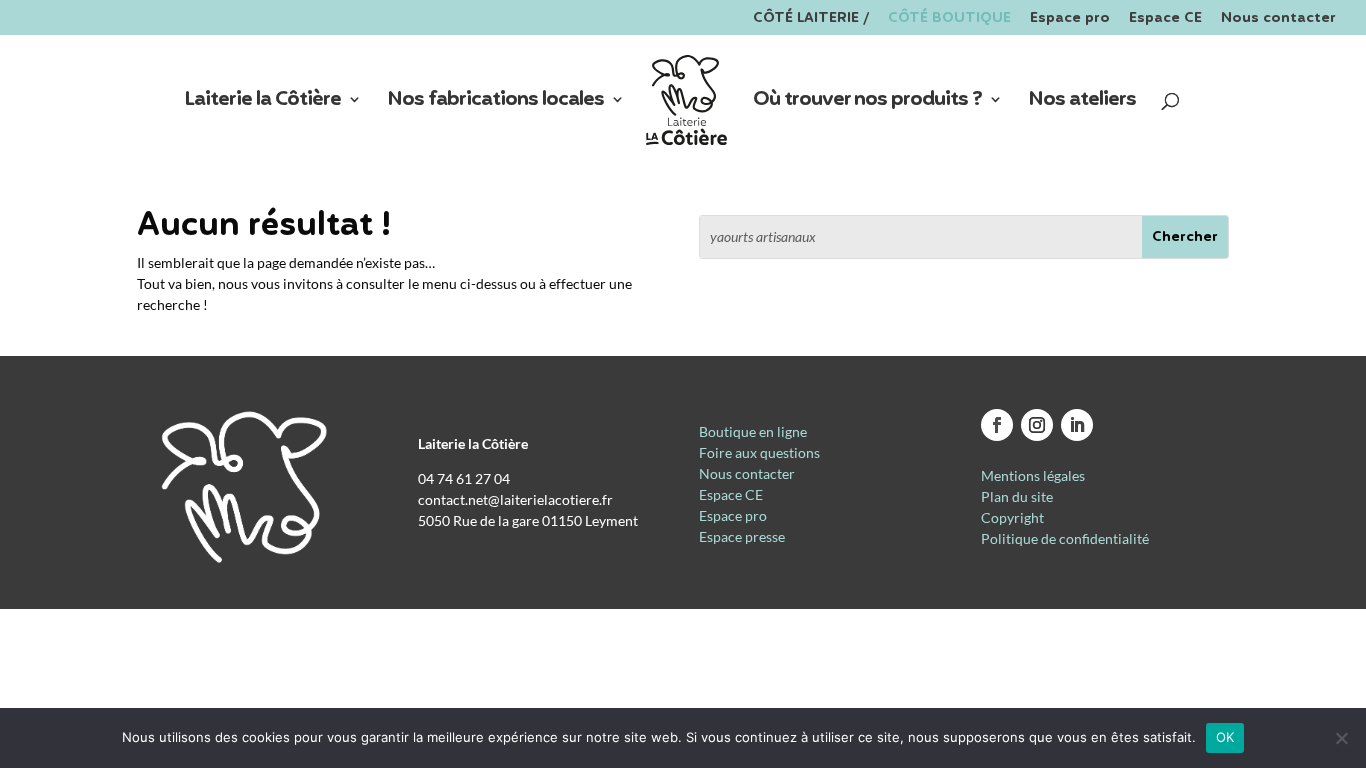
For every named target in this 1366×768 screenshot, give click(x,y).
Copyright (1012, 517)
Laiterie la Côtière (262, 103)
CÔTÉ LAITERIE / (811, 20)
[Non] (1341, 738)
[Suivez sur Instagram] (1037, 425)
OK (1225, 737)
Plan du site (1017, 496)
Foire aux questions (759, 452)
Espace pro (1070, 20)
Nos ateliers (1082, 103)
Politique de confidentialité (1065, 538)
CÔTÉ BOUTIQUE (949, 20)
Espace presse (742, 536)
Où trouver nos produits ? (867, 103)
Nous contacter (1278, 20)
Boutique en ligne (753, 431)
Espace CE (1165, 20)
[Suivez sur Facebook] (997, 425)
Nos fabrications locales (495, 103)
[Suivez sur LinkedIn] (1077, 425)
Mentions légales (1033, 475)
